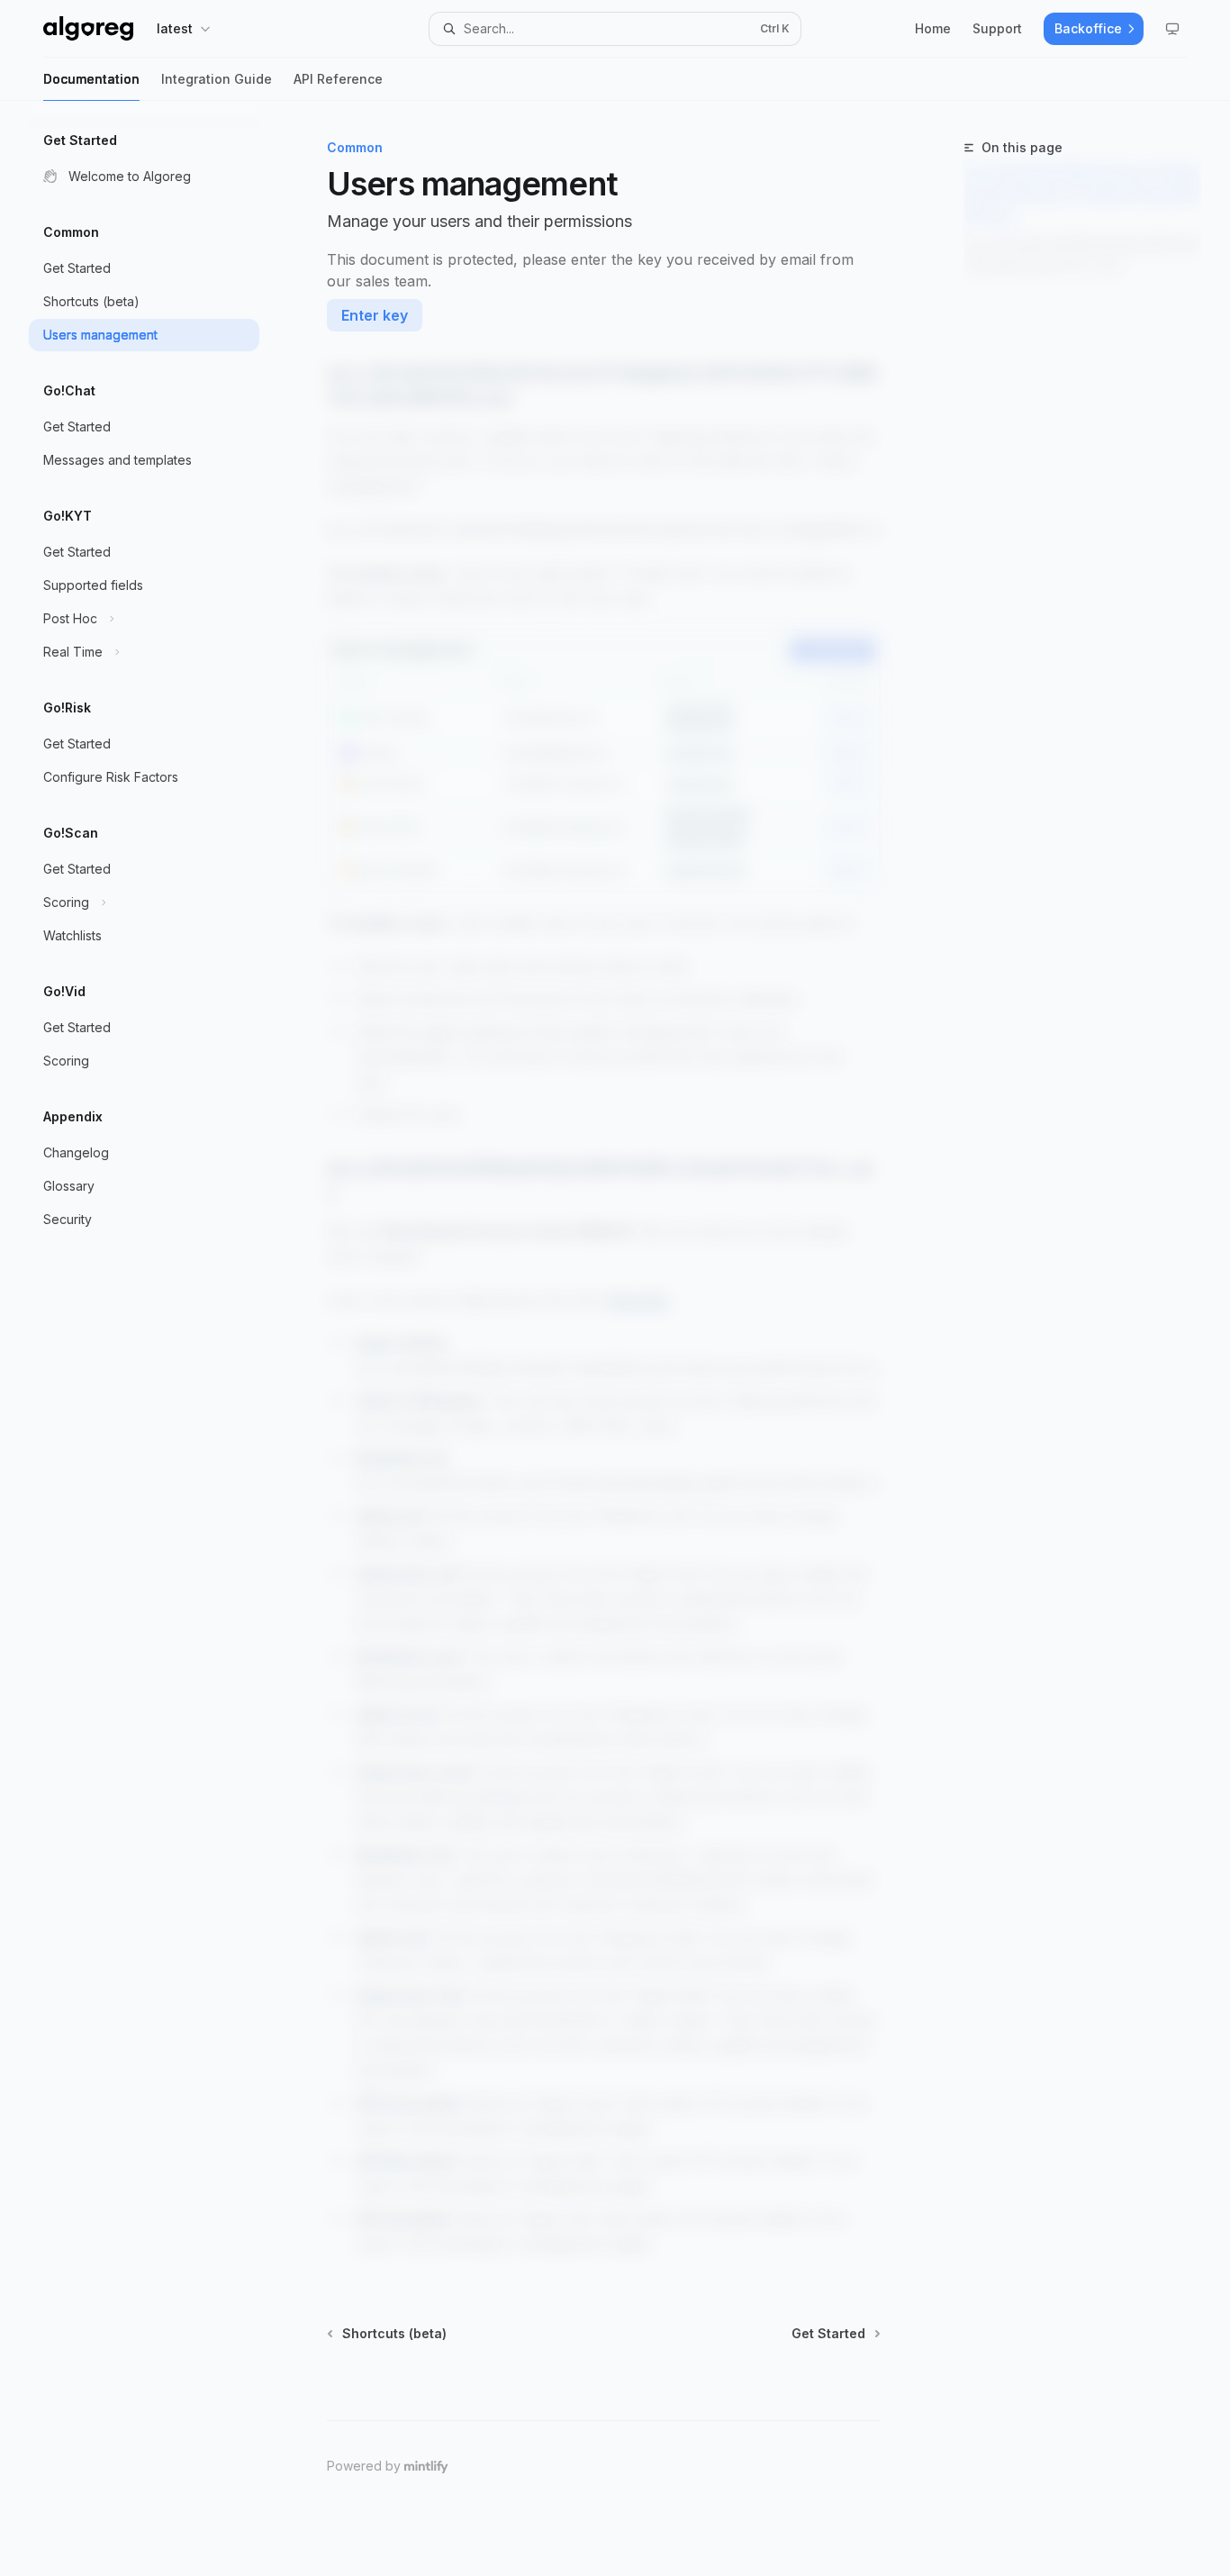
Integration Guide (217, 79)
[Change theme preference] (1172, 29)
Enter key (375, 315)
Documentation (91, 79)
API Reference (338, 79)
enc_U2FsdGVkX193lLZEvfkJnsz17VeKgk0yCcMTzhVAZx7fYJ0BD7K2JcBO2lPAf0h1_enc (1082, 194)
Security (638, 1300)
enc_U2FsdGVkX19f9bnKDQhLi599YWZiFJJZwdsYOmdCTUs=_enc (1082, 255)
